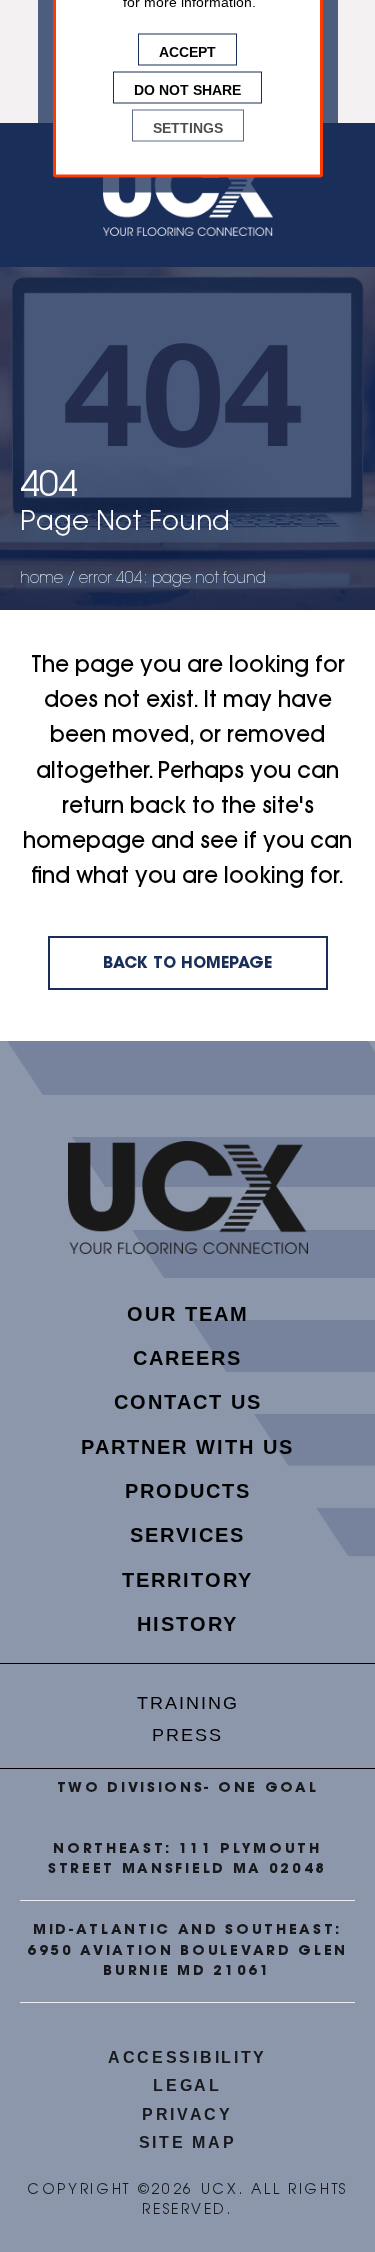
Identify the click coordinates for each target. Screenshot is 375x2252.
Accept (187, 50)
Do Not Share (187, 88)
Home (41, 579)
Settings (188, 126)
